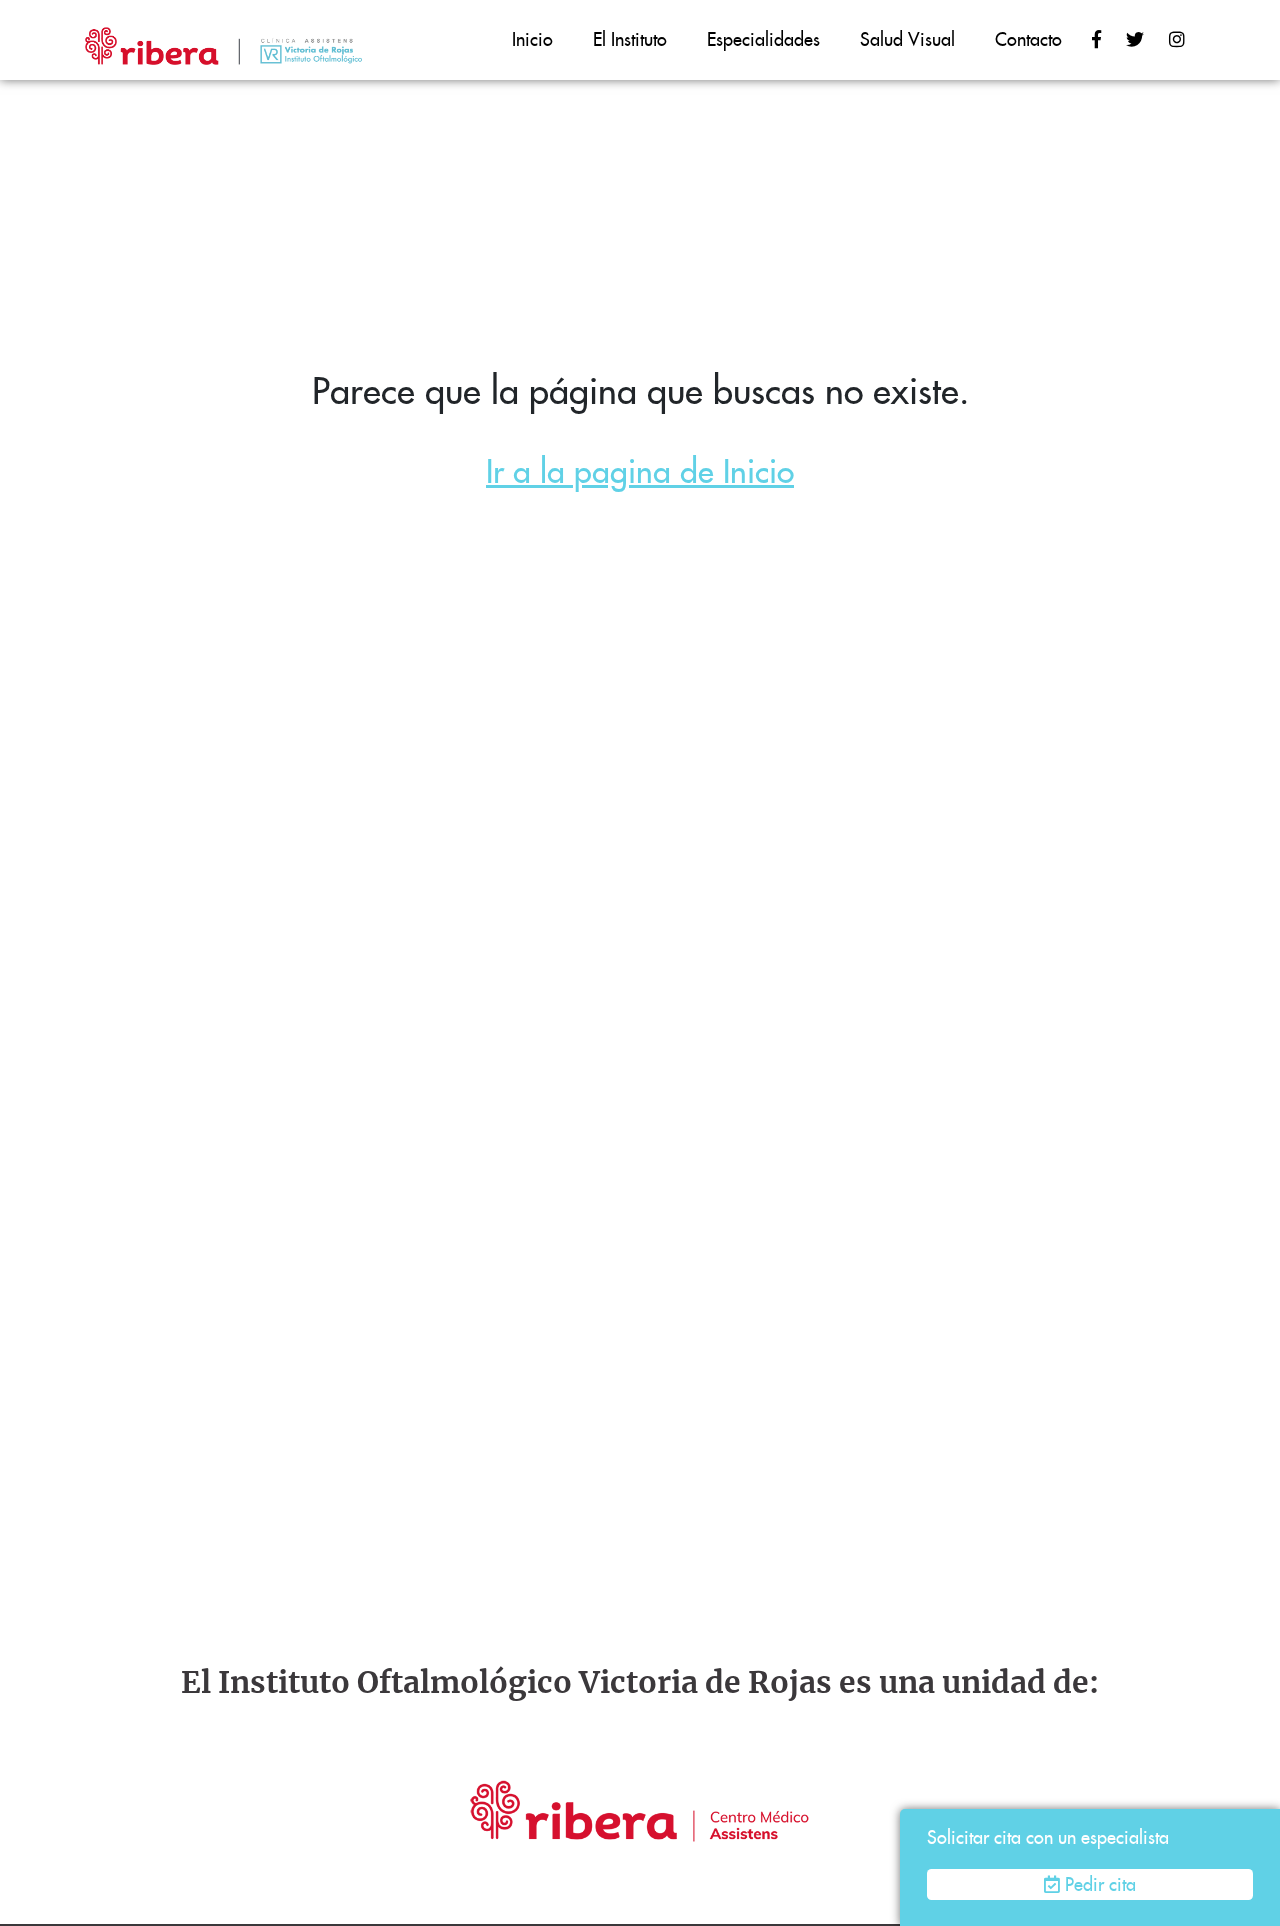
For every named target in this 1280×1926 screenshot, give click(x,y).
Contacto (1028, 39)
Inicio (532, 39)
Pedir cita (1100, 1884)
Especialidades (763, 39)
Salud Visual (907, 39)
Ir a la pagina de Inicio (640, 471)
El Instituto (630, 39)
